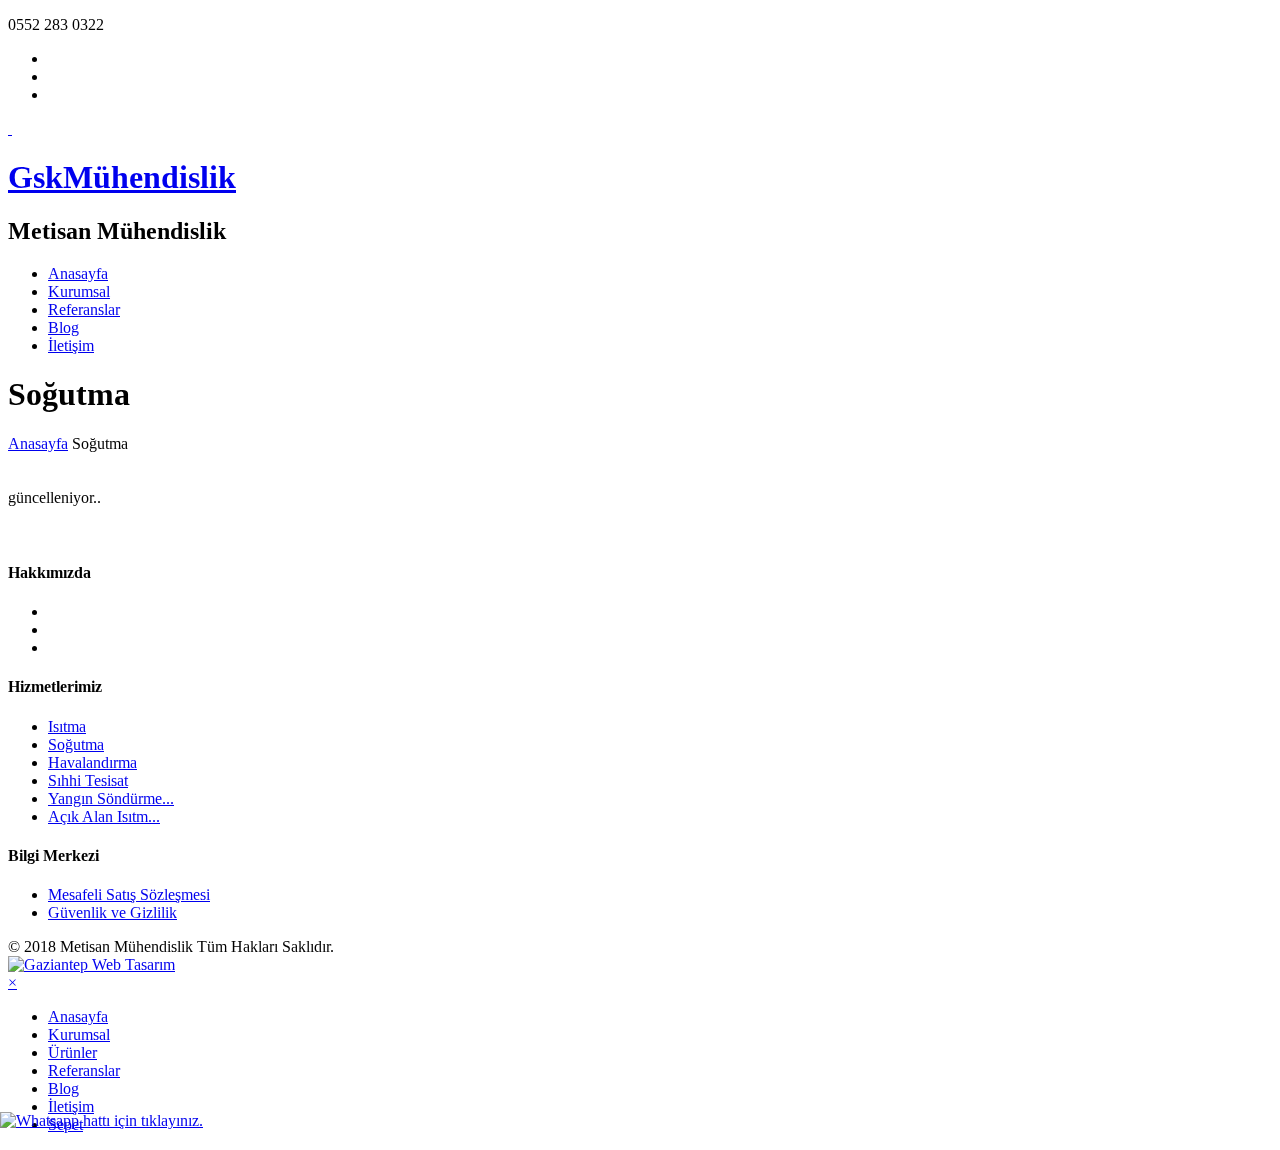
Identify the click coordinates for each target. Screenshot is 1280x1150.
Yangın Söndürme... (111, 798)
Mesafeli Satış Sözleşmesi (129, 894)
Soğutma (76, 744)
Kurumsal (79, 291)
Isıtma (67, 726)
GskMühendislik (122, 177)
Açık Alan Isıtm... (104, 816)
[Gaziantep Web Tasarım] (91, 964)
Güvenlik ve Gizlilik (112, 912)
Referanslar (84, 309)
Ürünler (72, 1052)
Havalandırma (92, 762)
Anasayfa (78, 273)
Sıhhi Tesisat (88, 780)
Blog (63, 327)
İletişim (71, 345)
